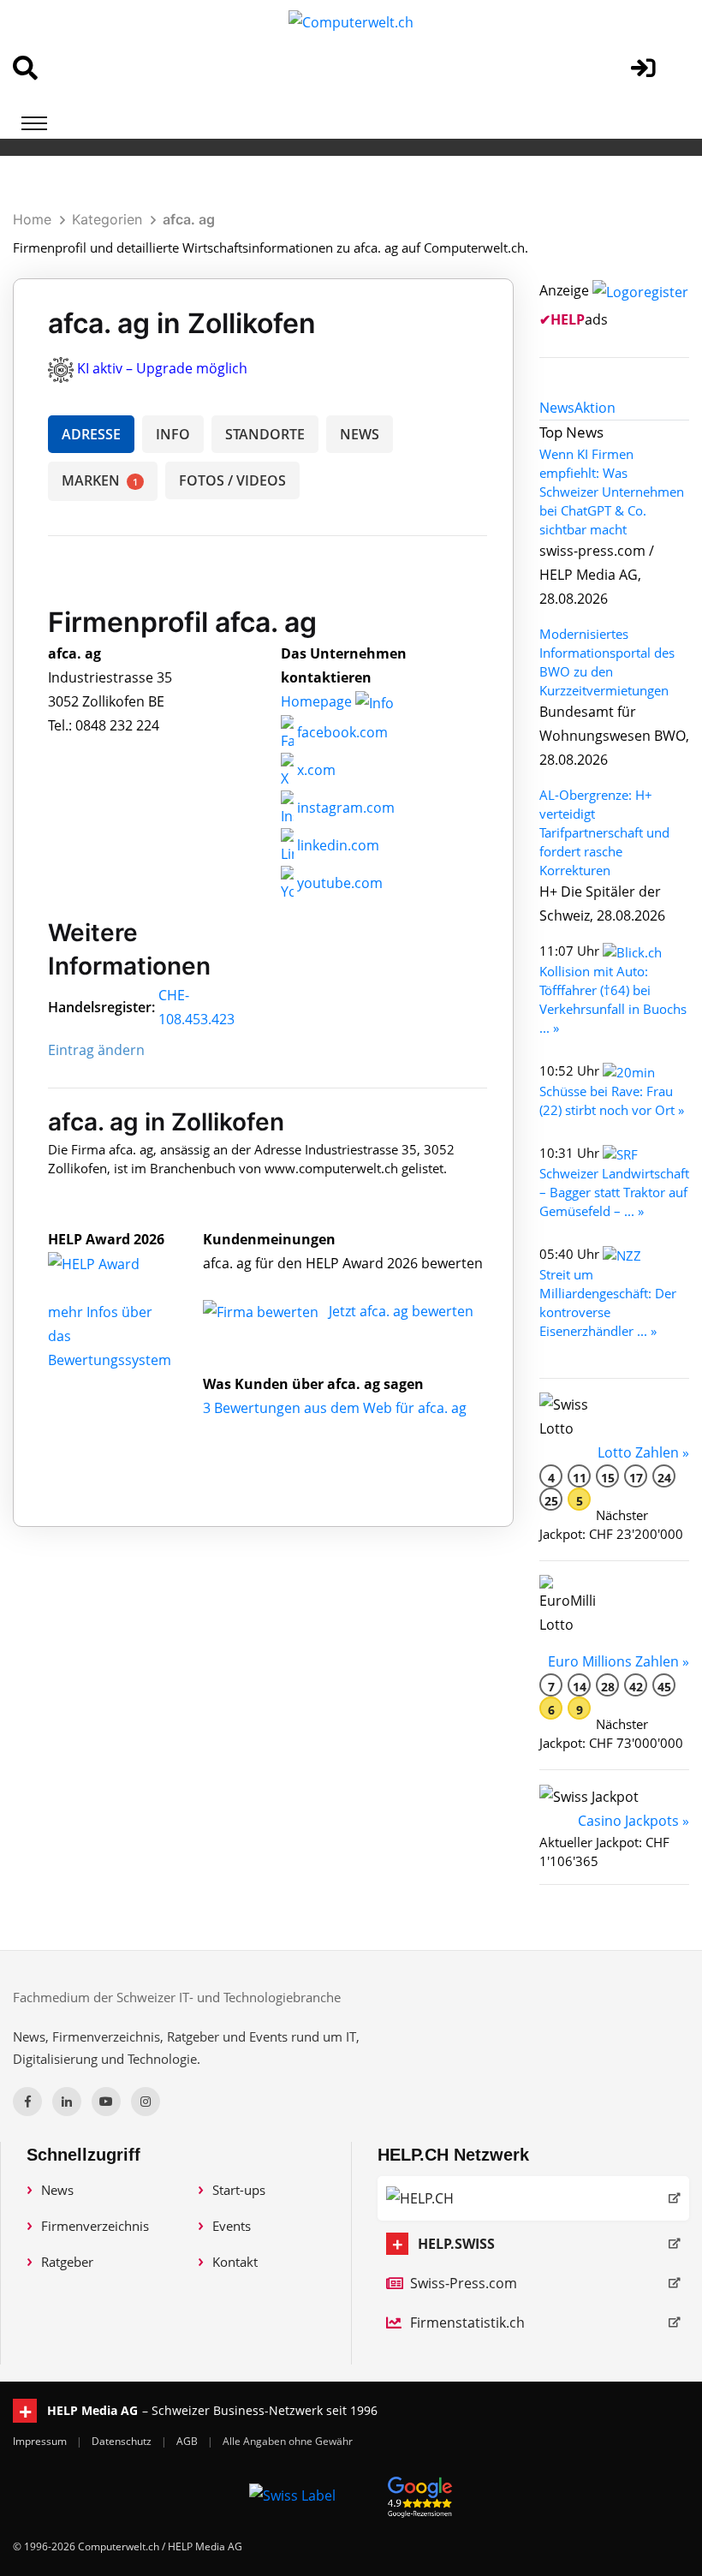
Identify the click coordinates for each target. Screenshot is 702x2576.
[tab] (557, 408)
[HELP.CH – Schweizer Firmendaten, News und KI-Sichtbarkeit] (533, 2198)
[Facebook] (27, 2102)
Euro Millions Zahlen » (619, 1661)
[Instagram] (146, 2102)
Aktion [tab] (595, 408)
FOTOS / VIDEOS (232, 480)
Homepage (318, 701)
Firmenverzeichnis (95, 2226)
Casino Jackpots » (634, 1821)
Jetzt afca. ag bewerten (401, 1311)
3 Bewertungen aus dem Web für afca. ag (335, 1408)
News (57, 2190)
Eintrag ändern (96, 1050)
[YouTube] (106, 2102)
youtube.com (338, 883)
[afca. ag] (112, 1263)
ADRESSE (91, 434)
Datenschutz (123, 2441)
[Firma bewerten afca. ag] (262, 1311)
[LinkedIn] (67, 2102)
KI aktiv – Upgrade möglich (162, 368)
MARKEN (100, 480)
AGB (188, 2441)
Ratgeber (67, 2262)
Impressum (41, 2441)
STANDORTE (265, 434)
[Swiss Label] (292, 2495)
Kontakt (235, 2262)
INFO (173, 434)
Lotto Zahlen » (643, 1452)
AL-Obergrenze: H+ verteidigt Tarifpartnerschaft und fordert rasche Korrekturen (604, 832)
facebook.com (341, 732)
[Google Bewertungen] (420, 2494)
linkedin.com (336, 845)
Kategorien (107, 219)
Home (32, 219)
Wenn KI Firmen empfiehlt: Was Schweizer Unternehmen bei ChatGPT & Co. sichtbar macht (612, 492)
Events (232, 2226)
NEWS (360, 434)
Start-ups (239, 2190)
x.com (315, 770)
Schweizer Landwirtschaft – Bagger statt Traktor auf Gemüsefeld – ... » (614, 1192)
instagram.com (344, 808)
